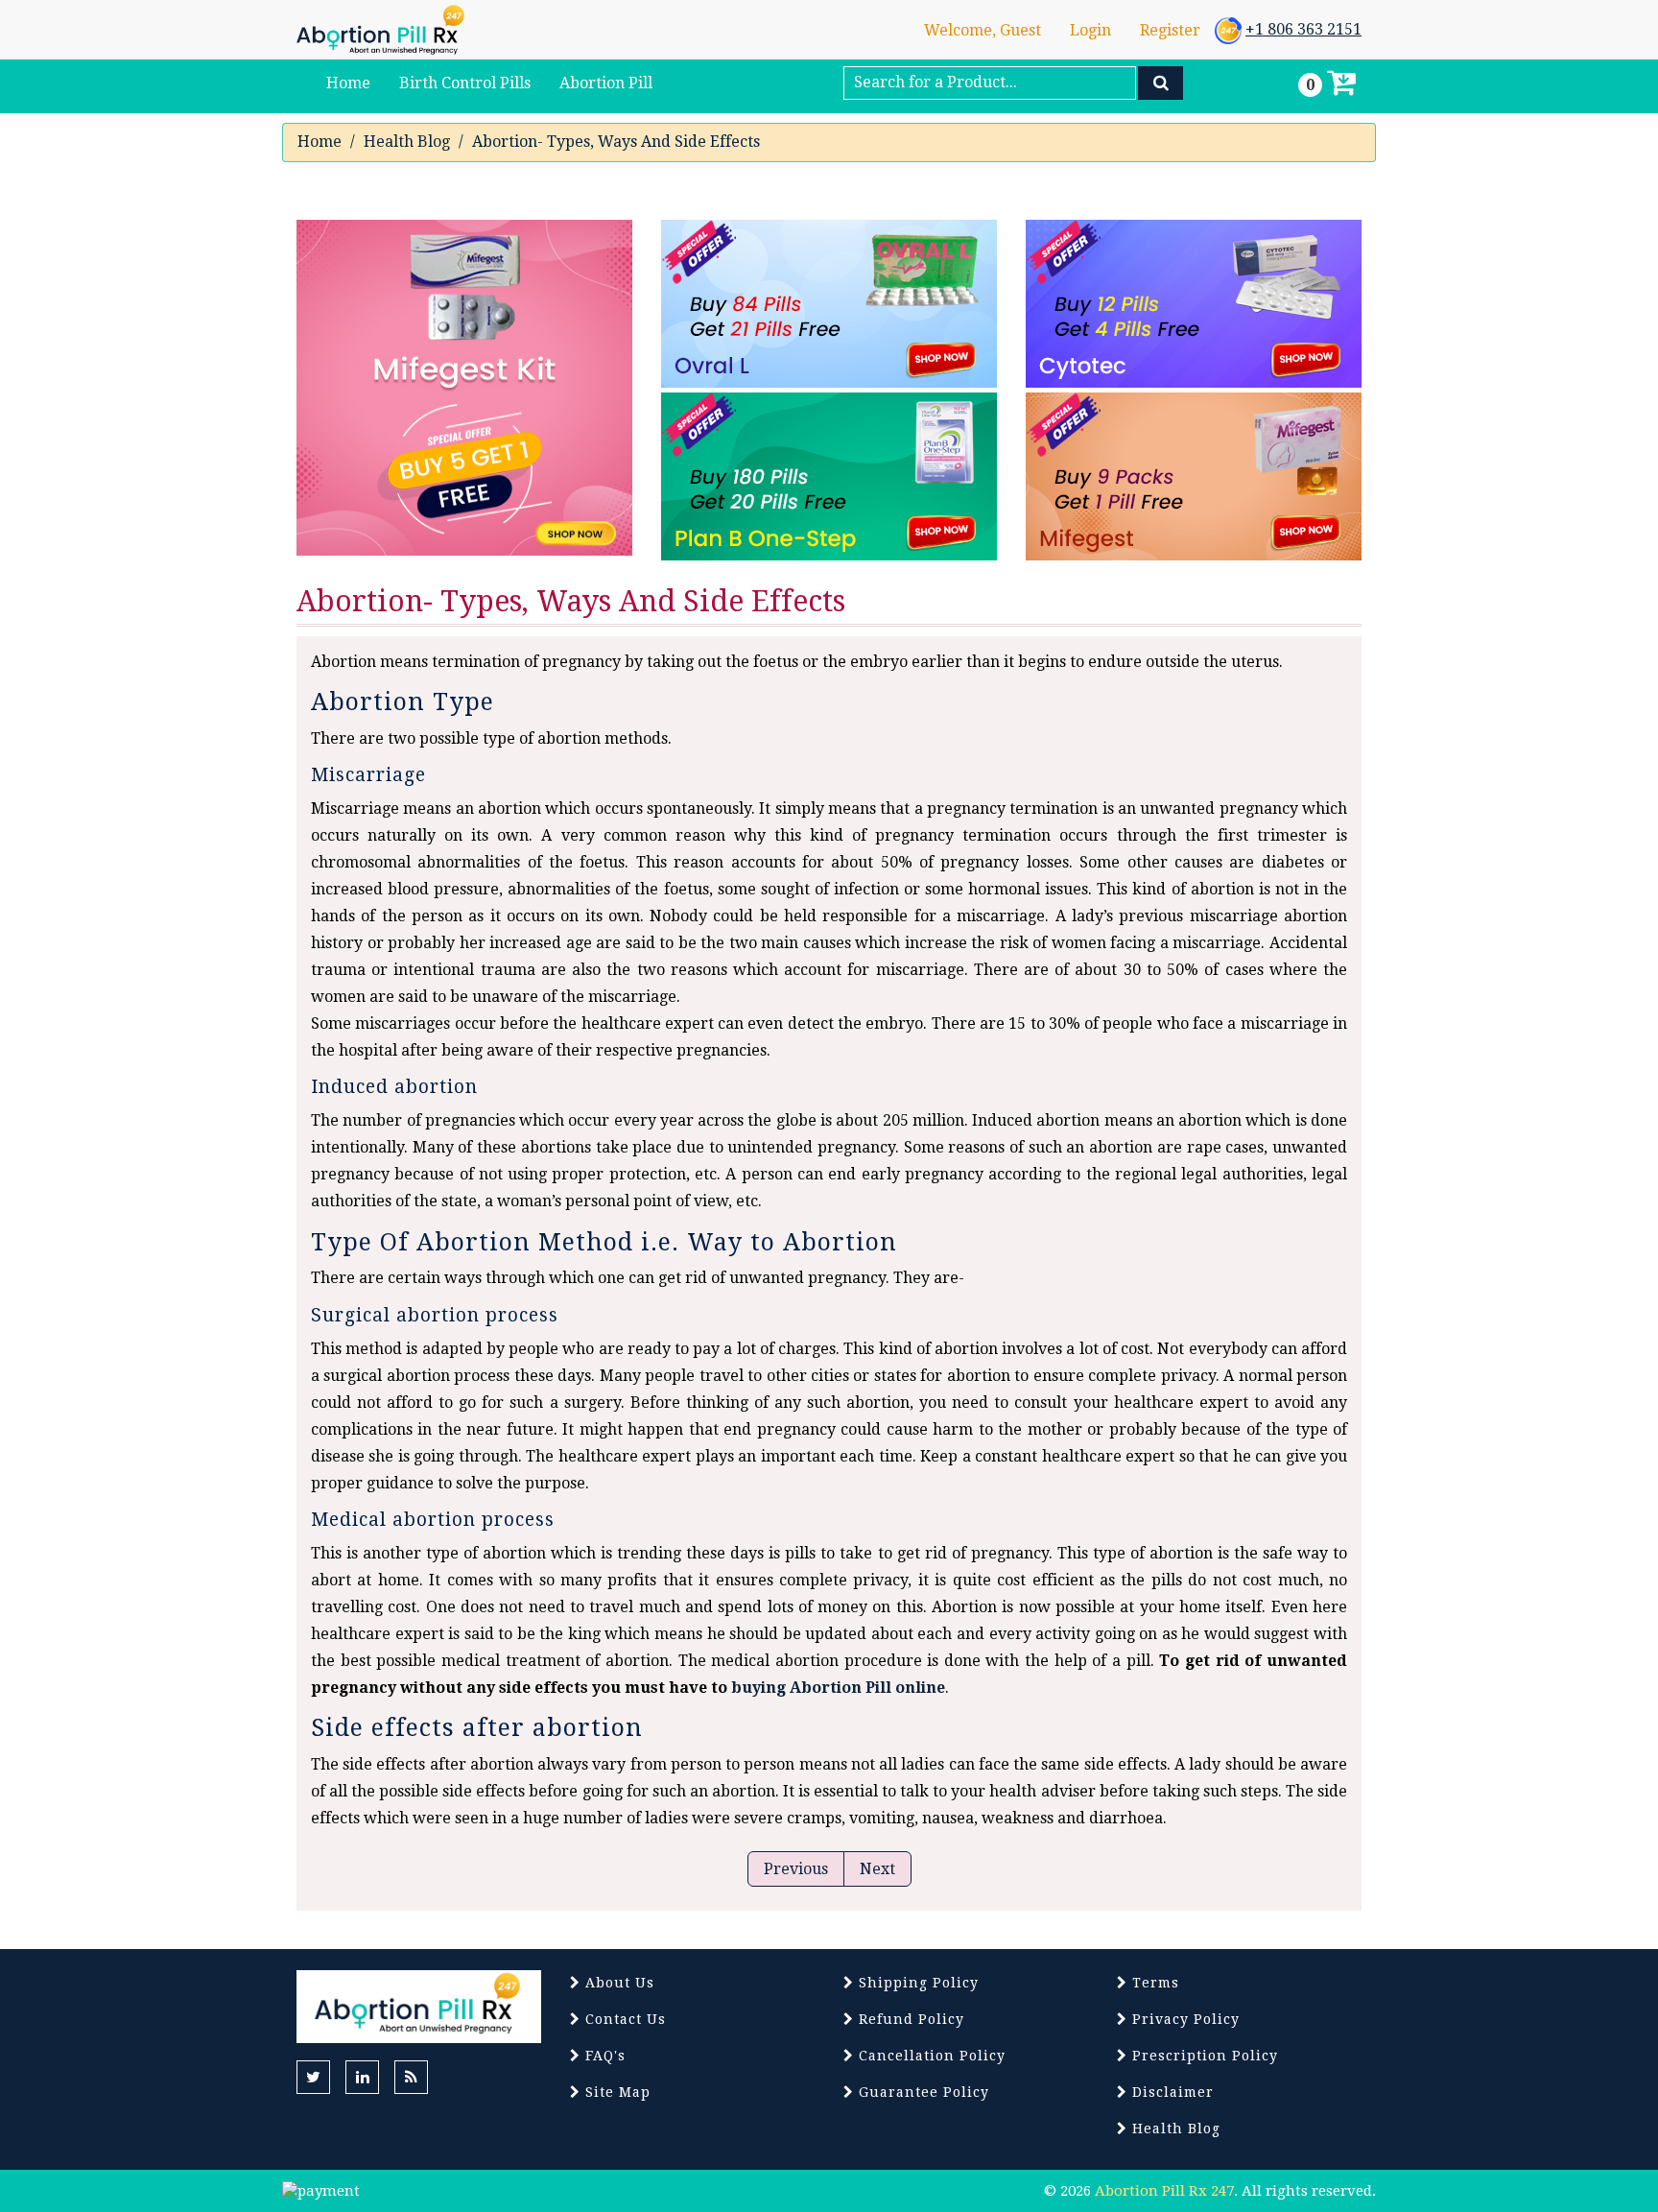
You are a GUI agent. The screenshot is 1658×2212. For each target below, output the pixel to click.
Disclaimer (1171, 2092)
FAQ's (603, 2056)
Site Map (616, 2092)
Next (877, 1869)
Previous (796, 1869)
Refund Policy (909, 2019)
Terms (1153, 1983)
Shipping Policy (916, 1983)
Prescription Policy (1203, 2056)
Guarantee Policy (922, 2092)
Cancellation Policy (930, 2056)
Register (1170, 30)
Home (320, 142)
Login (1090, 30)
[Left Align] (1161, 83)
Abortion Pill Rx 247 (1164, 2191)
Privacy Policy (1184, 2019)
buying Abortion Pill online (838, 1688)
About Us (617, 1983)
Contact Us (623, 2019)
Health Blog (407, 142)
